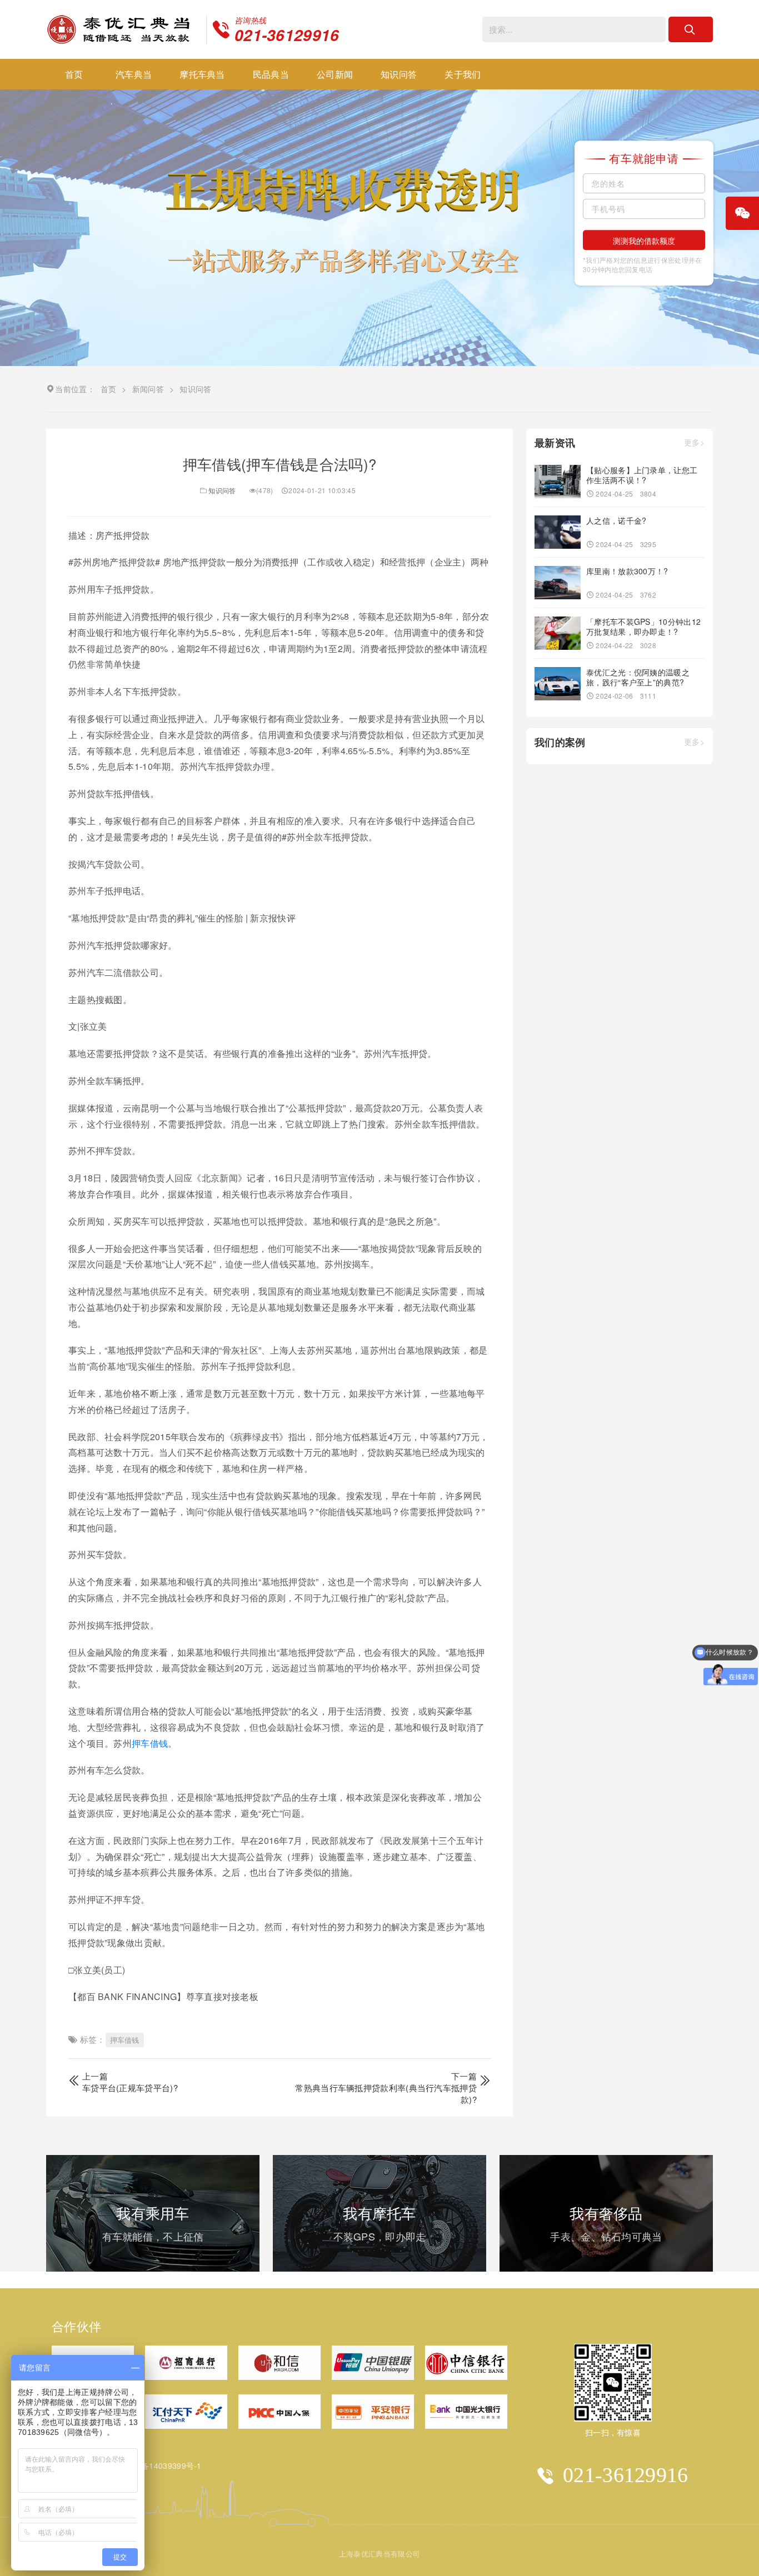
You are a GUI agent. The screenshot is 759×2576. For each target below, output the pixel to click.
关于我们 (463, 74)
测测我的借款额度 (644, 240)
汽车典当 (134, 74)
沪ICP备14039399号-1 (161, 2465)
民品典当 (271, 74)
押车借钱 (150, 1743)
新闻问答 (148, 389)
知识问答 (399, 74)
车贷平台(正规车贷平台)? (130, 2088)
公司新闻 (335, 74)
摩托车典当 (202, 74)
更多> (694, 443)
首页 (74, 74)
